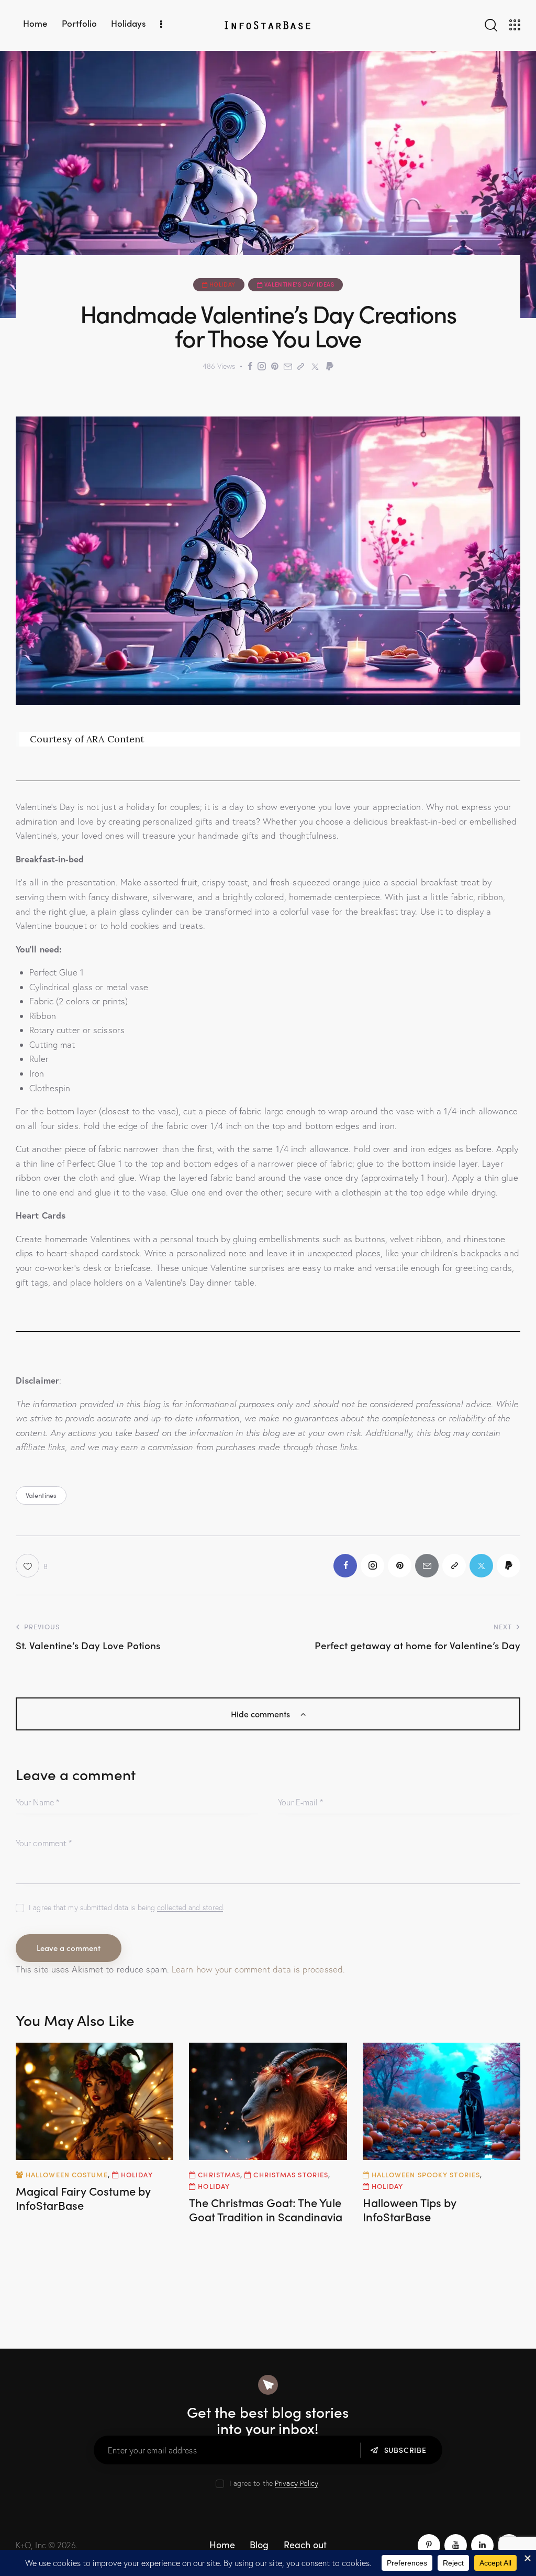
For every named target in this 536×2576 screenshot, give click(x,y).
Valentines (41, 1495)
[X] (315, 366)
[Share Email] (288, 366)
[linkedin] (482, 2545)
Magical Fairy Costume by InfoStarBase (83, 2198)
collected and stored (190, 1908)
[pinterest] (429, 2545)
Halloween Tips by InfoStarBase (410, 2210)
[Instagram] (262, 366)
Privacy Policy (297, 2484)
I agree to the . (275, 2483)
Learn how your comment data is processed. (258, 1969)
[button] (32, 1566)
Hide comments (261, 1714)
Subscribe (405, 2450)
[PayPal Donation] (330, 366)
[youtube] (456, 2545)
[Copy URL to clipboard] (301, 366)
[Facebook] (250, 366)
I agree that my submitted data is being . (127, 1908)
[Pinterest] (275, 366)
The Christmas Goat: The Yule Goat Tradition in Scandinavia (266, 2210)
